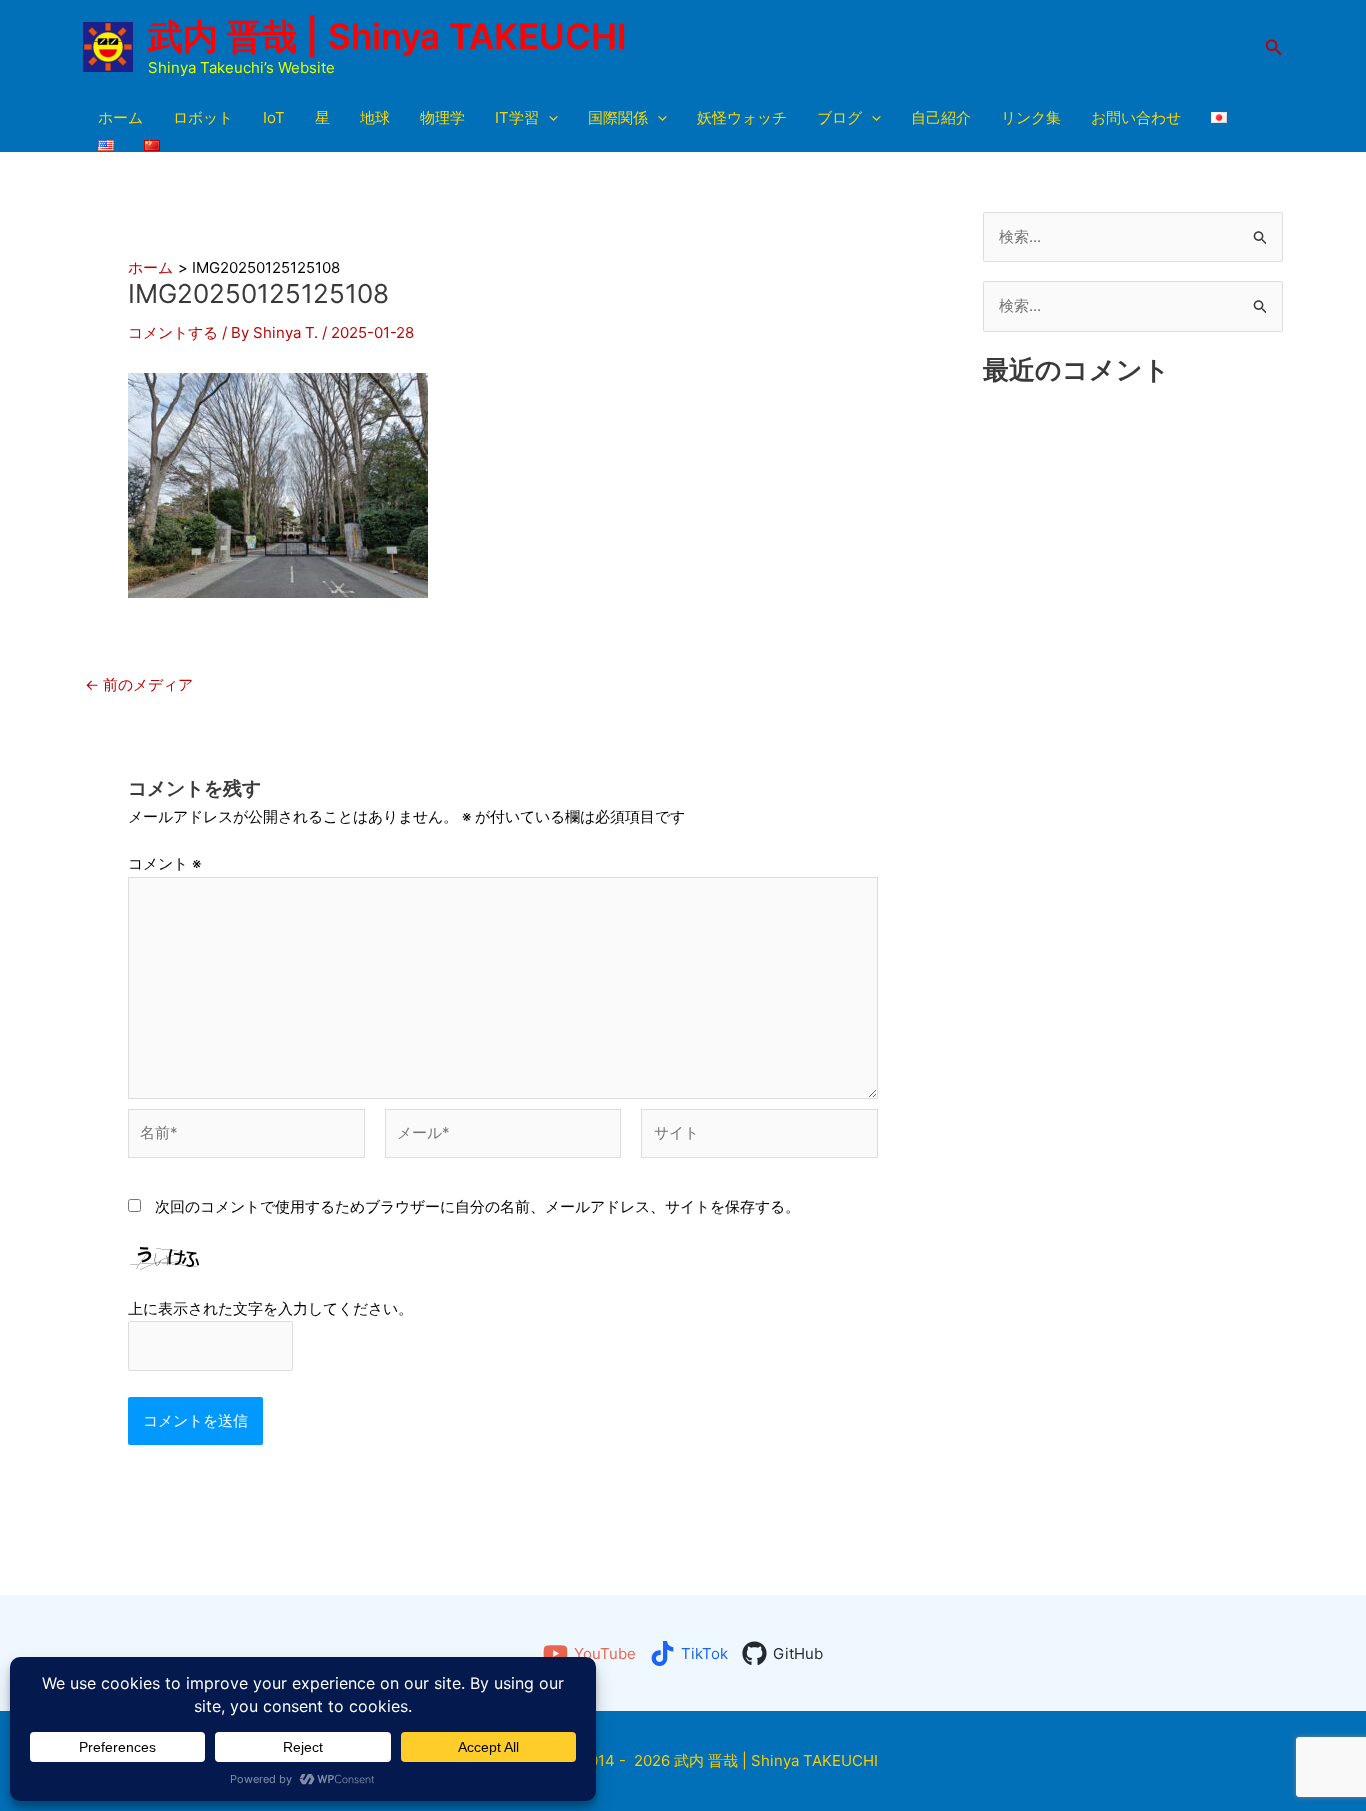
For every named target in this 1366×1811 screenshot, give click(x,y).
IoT (274, 117)
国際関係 (618, 117)
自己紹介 (941, 117)
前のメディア (139, 684)
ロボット (203, 117)
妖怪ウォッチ (742, 117)
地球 (375, 117)
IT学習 (517, 117)
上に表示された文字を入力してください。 (270, 1308)
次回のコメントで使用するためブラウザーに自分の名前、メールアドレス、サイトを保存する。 (477, 1206)
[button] (1274, 47)
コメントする (173, 332)
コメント (164, 863)
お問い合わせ (1136, 117)
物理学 (442, 117)
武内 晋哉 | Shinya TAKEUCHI (387, 36)
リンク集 (1031, 117)
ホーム (120, 117)
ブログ (839, 117)
